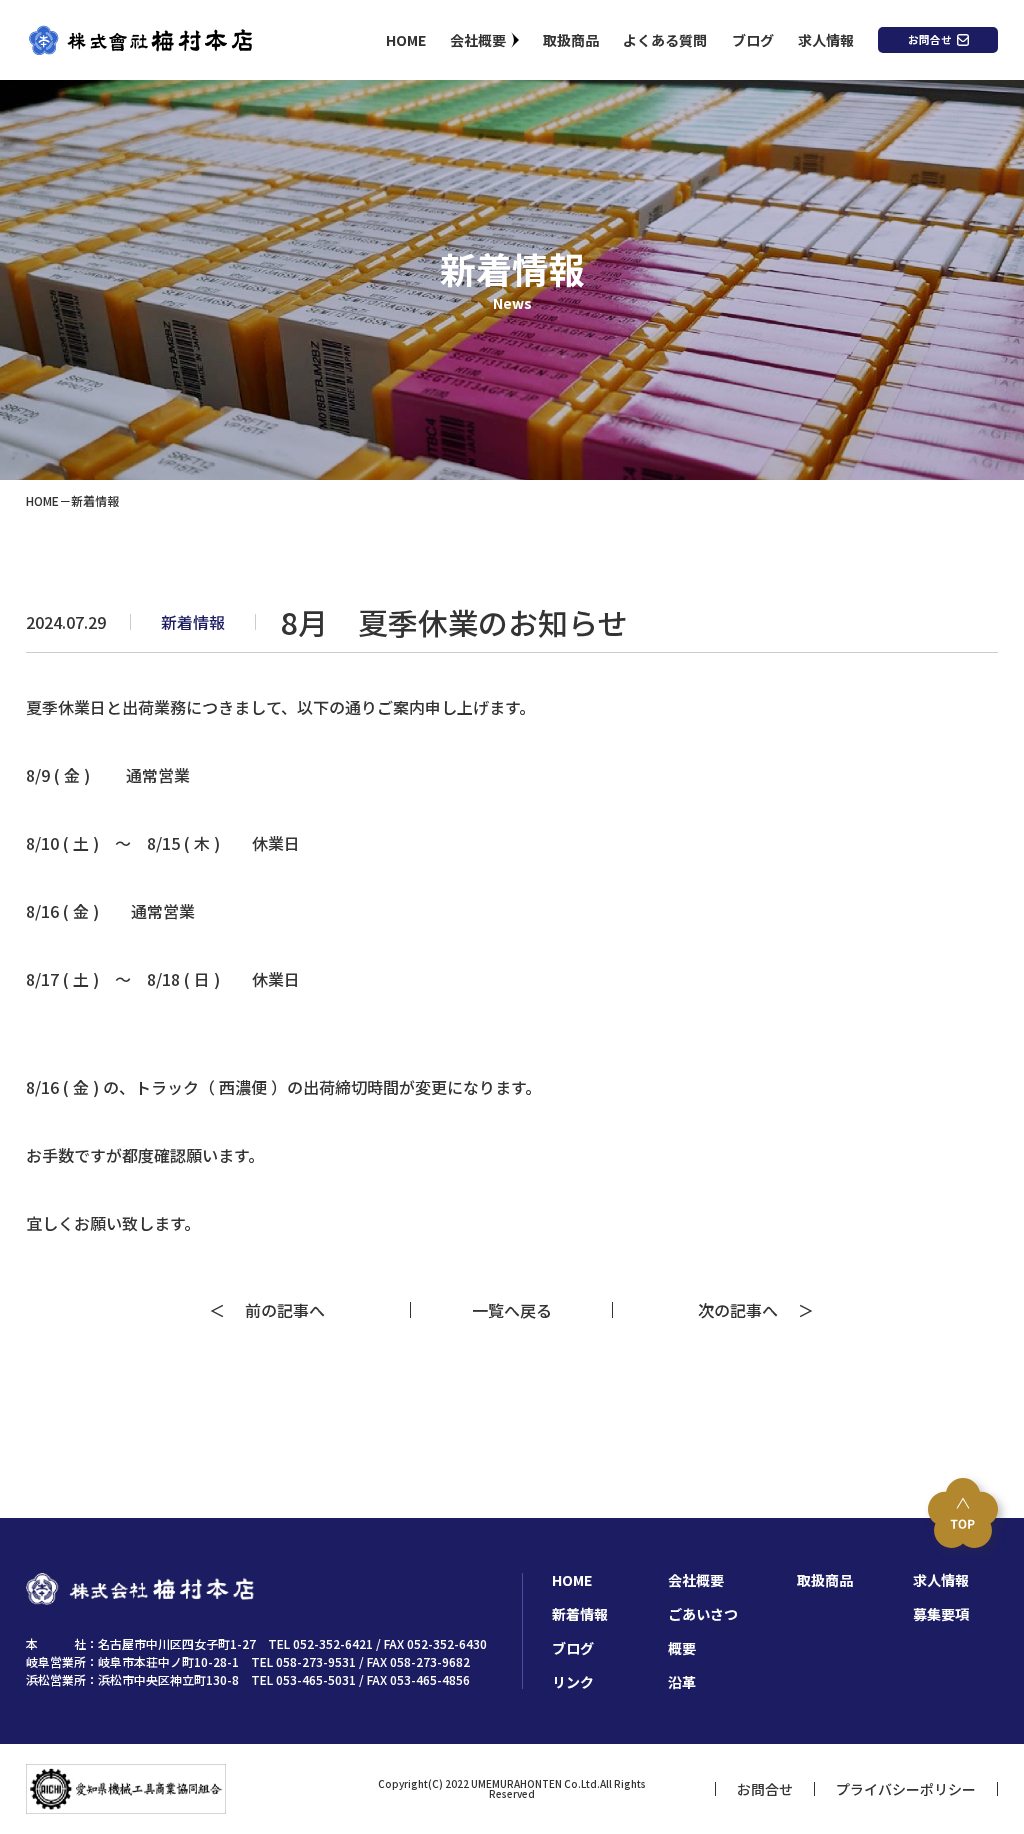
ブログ (753, 40)
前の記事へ (277, 1310)
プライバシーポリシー (906, 1789)
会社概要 (478, 40)
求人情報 (826, 40)
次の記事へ (746, 1310)
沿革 (682, 1682)
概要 (682, 1648)
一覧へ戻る (512, 1310)
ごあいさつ (703, 1614)
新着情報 (580, 1614)
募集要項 (941, 1614)
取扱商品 (571, 40)
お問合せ (930, 39)
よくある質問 (665, 40)
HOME (406, 40)
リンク (573, 1682)
